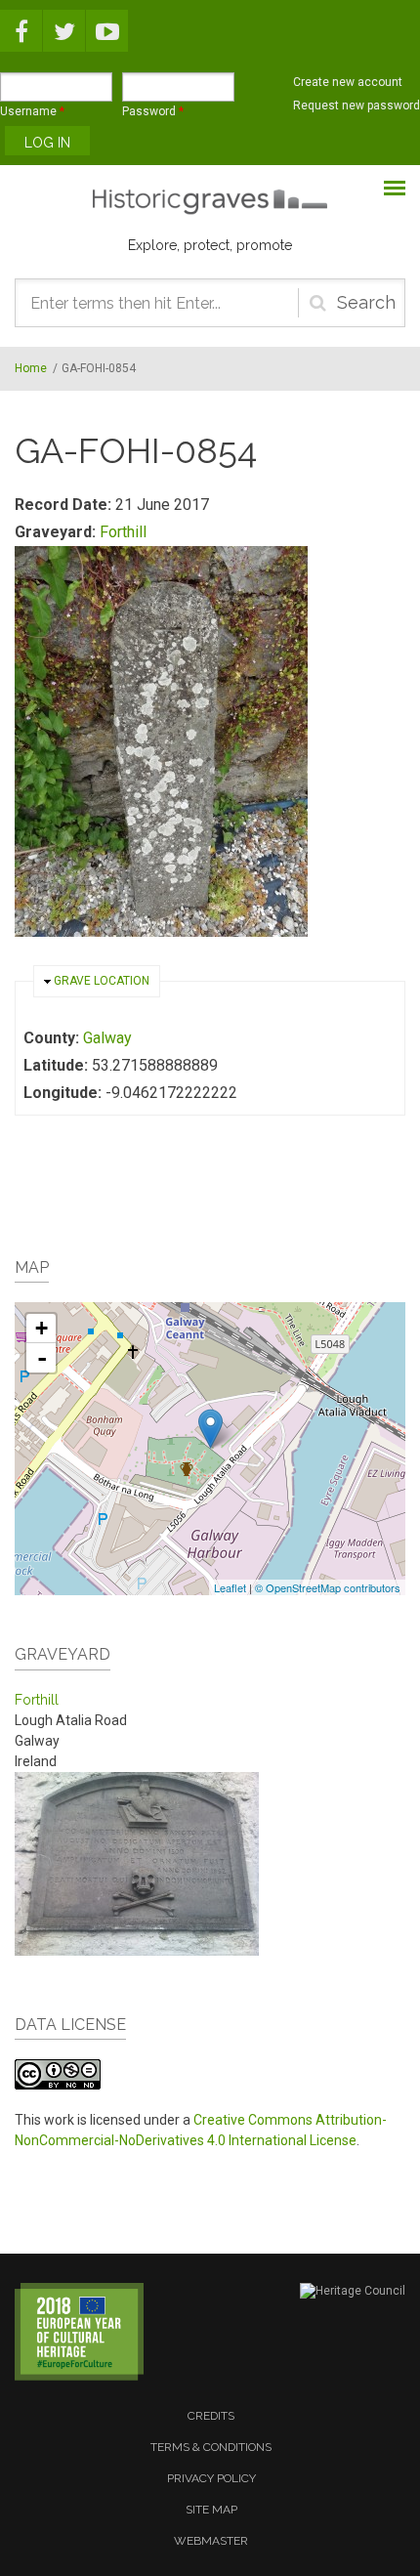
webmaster (211, 2541)
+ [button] (42, 1328)
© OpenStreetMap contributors (328, 1587)
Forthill (123, 532)
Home (31, 368)
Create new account (348, 82)
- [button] (42, 1358)
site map (211, 2510)
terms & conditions (211, 2447)
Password (153, 111)
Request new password (357, 106)
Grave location (102, 981)
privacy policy (211, 2478)
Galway (107, 1038)
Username (32, 111)
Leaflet (230, 1587)
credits (211, 2416)
